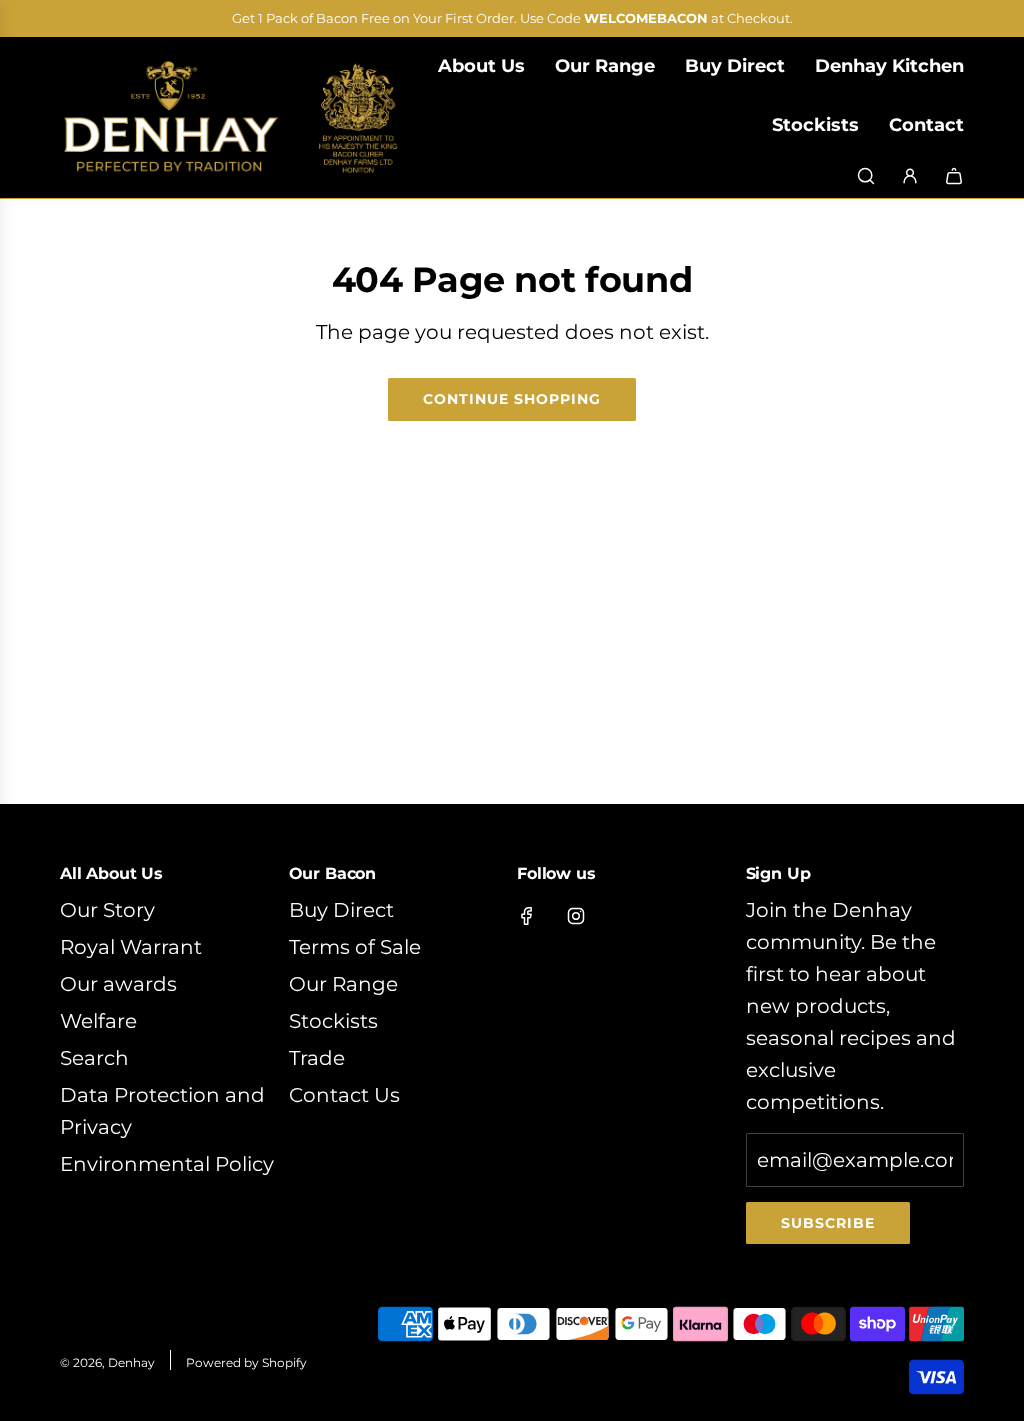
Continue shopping (512, 399)
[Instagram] (576, 916)
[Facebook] (527, 916)
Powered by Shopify (246, 1362)
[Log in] (910, 176)
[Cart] (954, 176)
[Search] (866, 176)
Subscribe (828, 1223)
